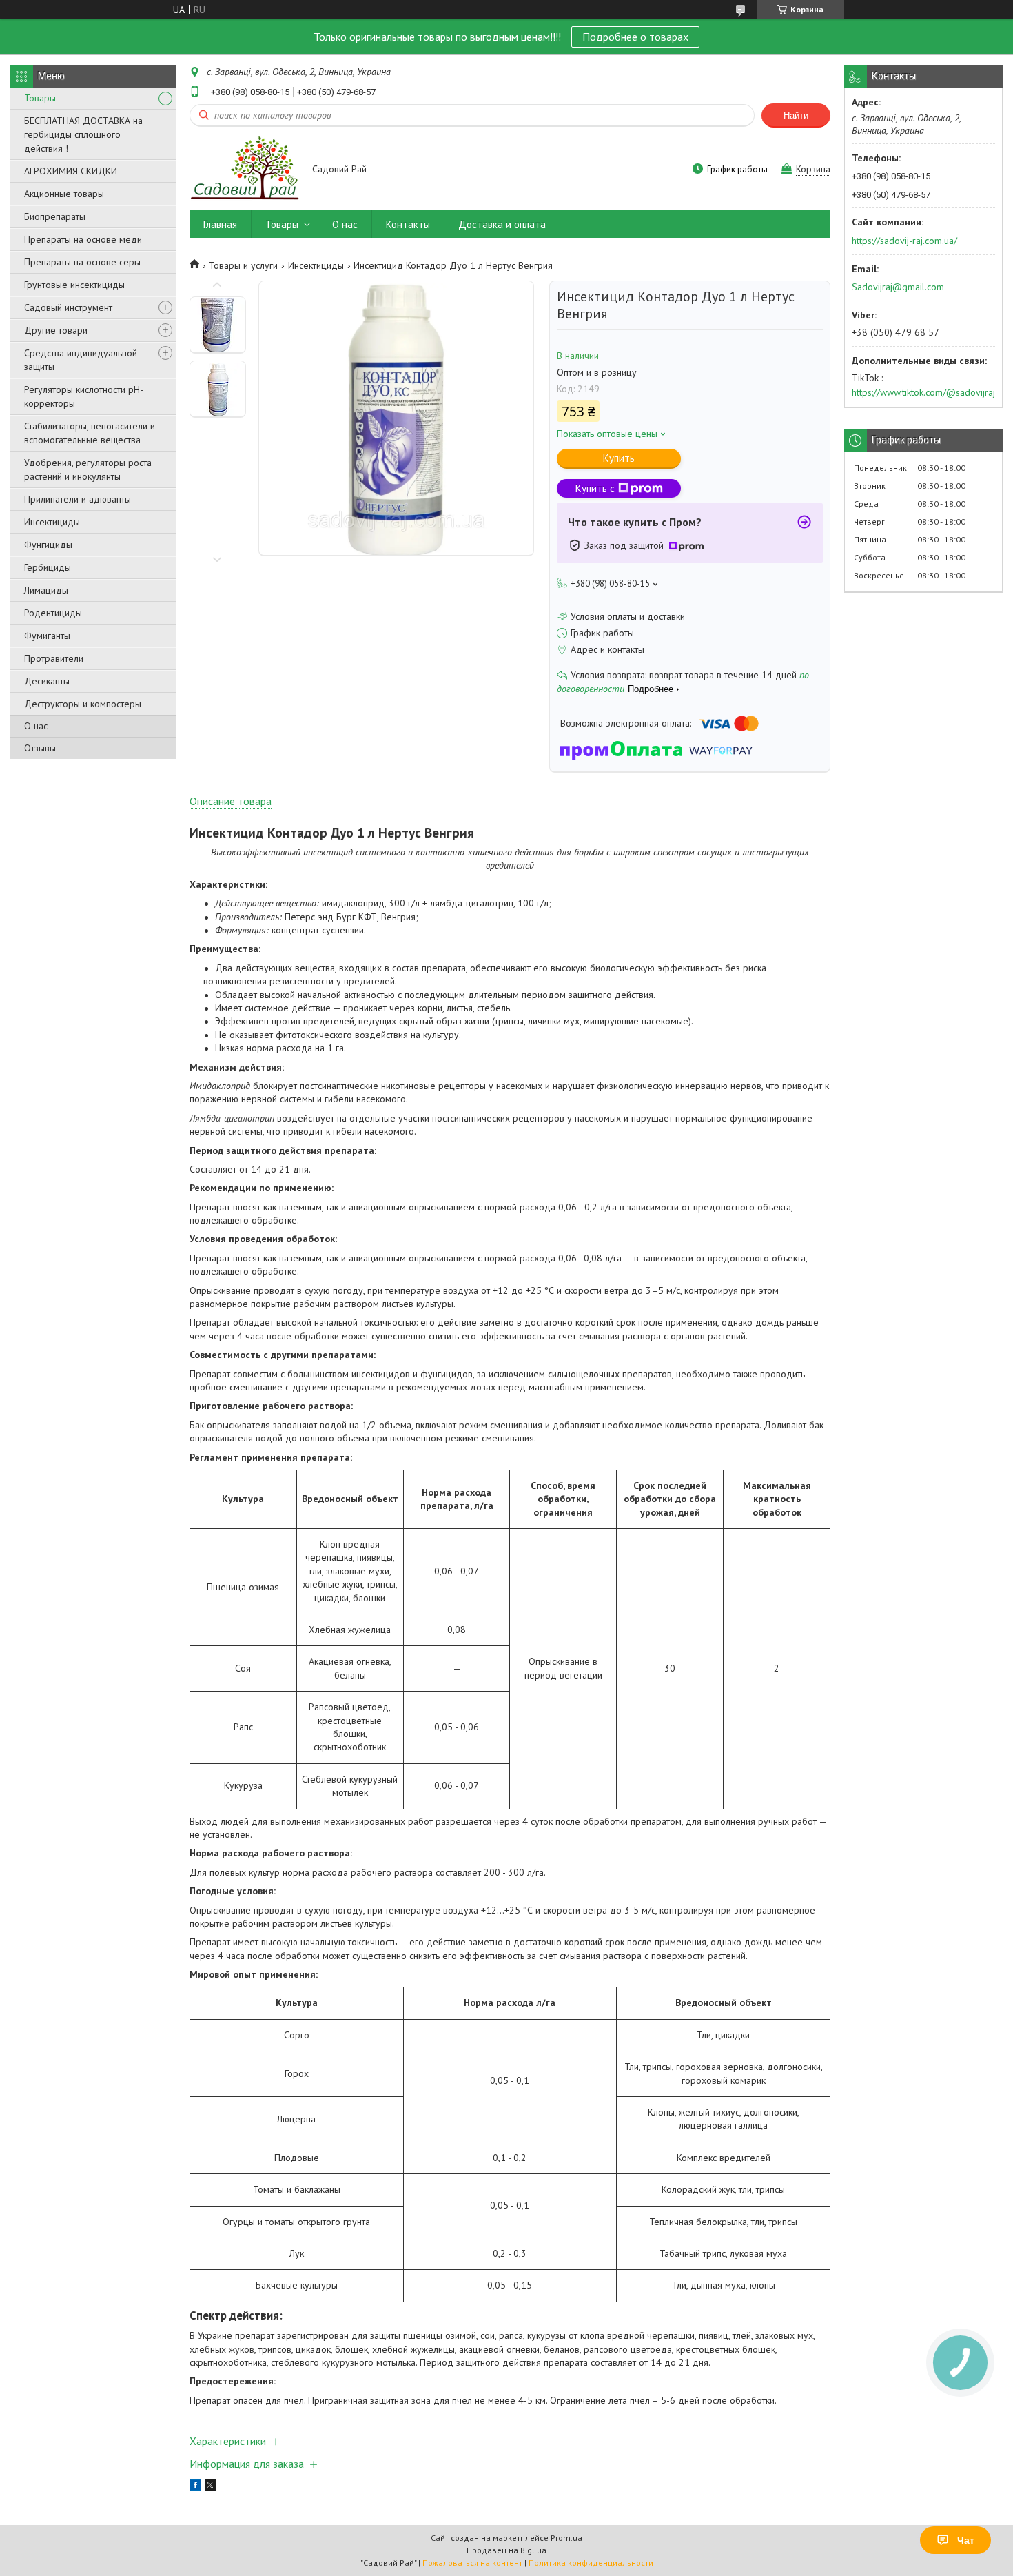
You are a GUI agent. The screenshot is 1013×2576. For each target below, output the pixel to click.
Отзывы (40, 748)
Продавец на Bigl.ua (506, 2550)
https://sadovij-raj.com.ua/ (904, 241)
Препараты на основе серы (82, 262)
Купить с (595, 488)
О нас (36, 726)
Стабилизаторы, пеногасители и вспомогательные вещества (90, 433)
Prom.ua (566, 2538)
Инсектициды (52, 522)
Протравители (54, 658)
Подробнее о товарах (635, 37)
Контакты (408, 224)
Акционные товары (64, 194)
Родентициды (53, 613)
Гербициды (48, 567)
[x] (210, 2487)
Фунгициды (48, 545)
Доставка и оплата (502, 224)
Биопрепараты (55, 216)
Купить (619, 458)
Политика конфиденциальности (591, 2563)
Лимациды (46, 590)
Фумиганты (47, 636)
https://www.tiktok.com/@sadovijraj (923, 392)
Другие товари (56, 330)
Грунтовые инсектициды (74, 285)
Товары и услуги (243, 265)
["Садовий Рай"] (244, 170)
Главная (220, 224)
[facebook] (195, 2487)
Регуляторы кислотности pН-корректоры (84, 396)
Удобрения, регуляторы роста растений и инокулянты (88, 469)
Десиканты (47, 681)
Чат (966, 2540)
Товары (40, 98)
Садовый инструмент (68, 307)
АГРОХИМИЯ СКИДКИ (71, 171)
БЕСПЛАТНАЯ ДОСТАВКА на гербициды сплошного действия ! (83, 134)
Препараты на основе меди (83, 239)
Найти (796, 115)
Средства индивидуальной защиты (81, 360)
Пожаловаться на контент (472, 2563)
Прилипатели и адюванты (78, 499)
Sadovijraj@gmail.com (898, 287)
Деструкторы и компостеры (83, 704)
